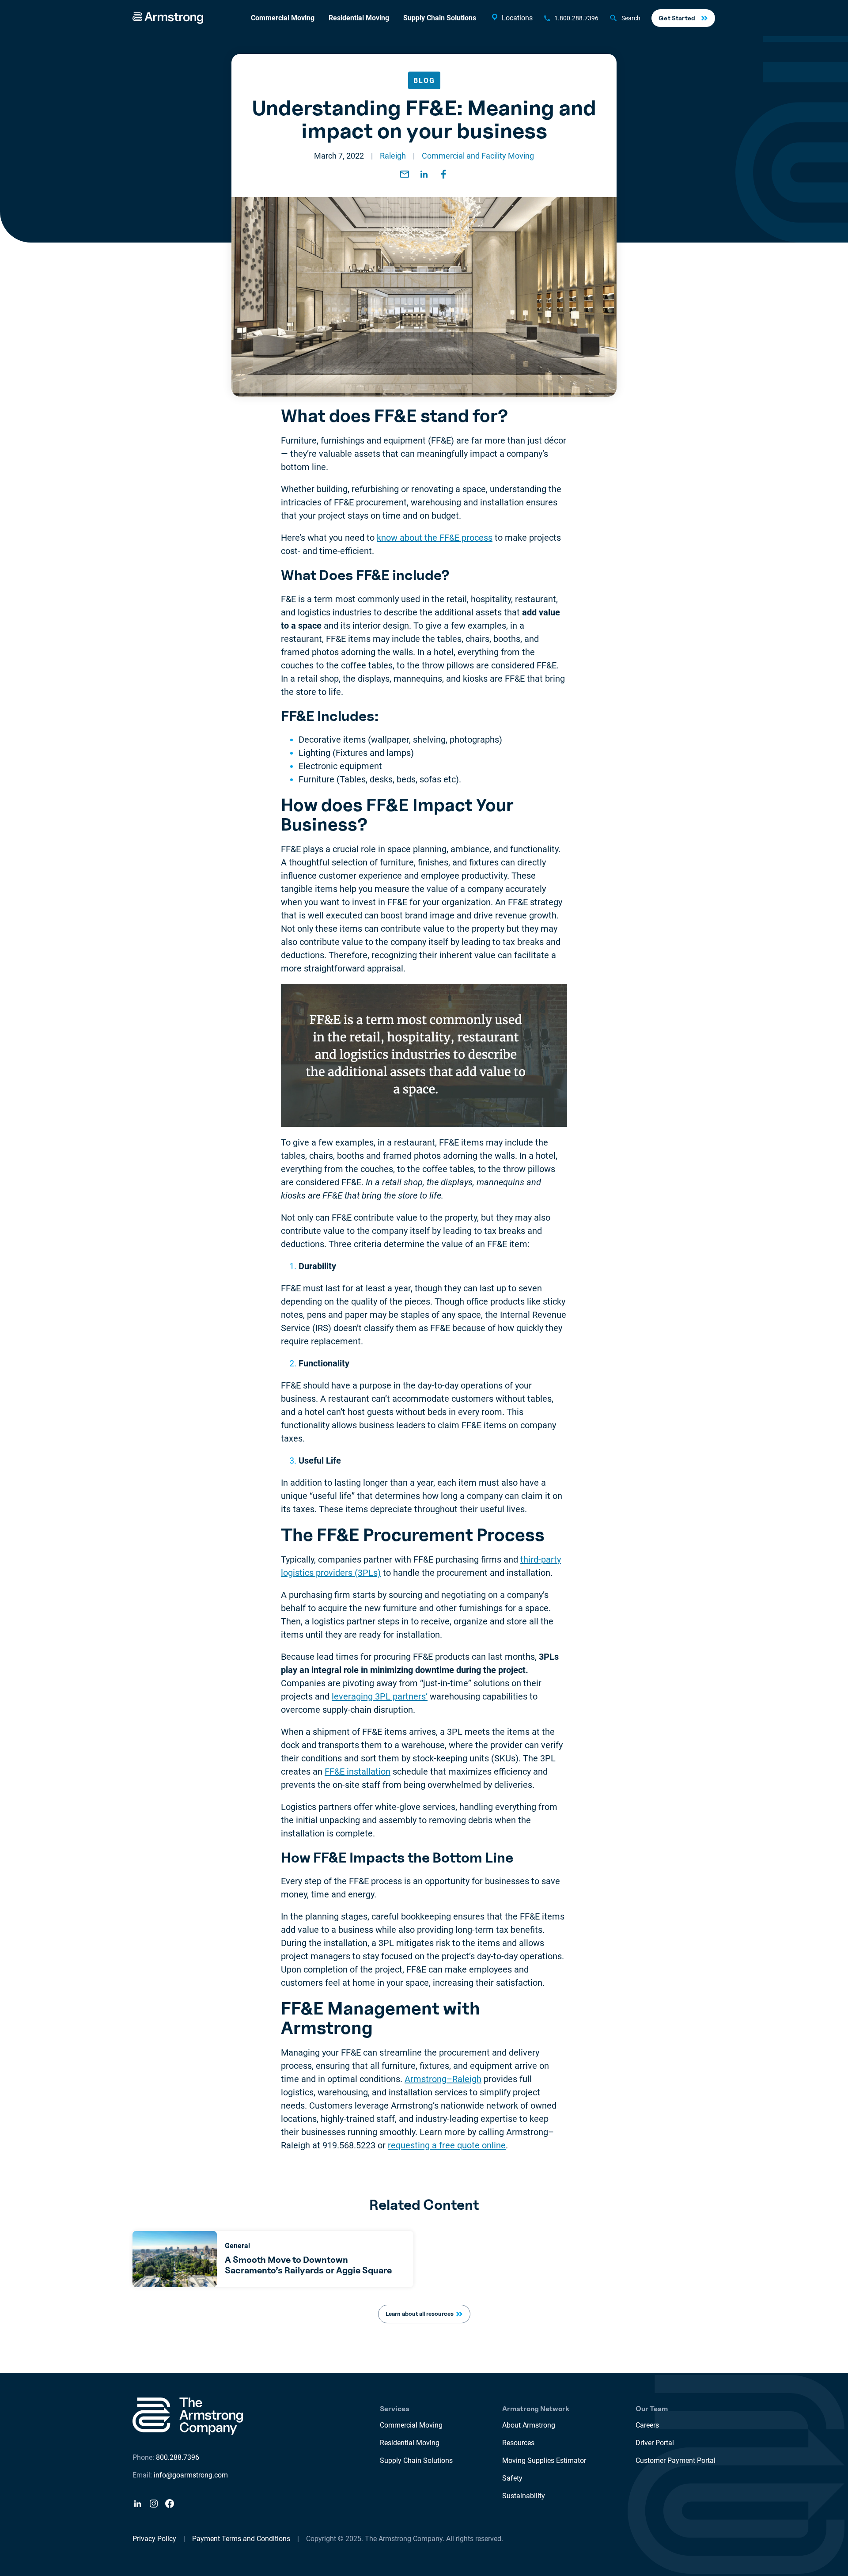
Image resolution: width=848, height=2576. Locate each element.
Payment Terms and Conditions (241, 2539)
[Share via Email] (405, 174)
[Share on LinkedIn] (424, 174)
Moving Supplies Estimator (544, 2460)
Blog (424, 81)
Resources (518, 2443)
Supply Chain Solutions (440, 18)
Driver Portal (655, 2443)
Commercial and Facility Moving (478, 156)
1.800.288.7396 (576, 18)
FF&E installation (358, 1772)
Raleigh (393, 156)
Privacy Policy (154, 2539)
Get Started (677, 18)
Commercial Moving (283, 18)
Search (631, 18)
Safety (512, 2478)
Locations (517, 18)
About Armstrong (529, 2425)
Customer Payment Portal (676, 2460)
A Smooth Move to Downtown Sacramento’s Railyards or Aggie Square (308, 2265)
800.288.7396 (178, 2457)
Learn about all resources (420, 2314)
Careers (647, 2425)
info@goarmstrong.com (191, 2475)
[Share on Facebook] (443, 174)
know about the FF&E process (435, 538)
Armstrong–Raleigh (443, 2079)
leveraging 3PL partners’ (380, 1696)
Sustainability (524, 2496)
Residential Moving (359, 18)
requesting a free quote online (447, 2145)
